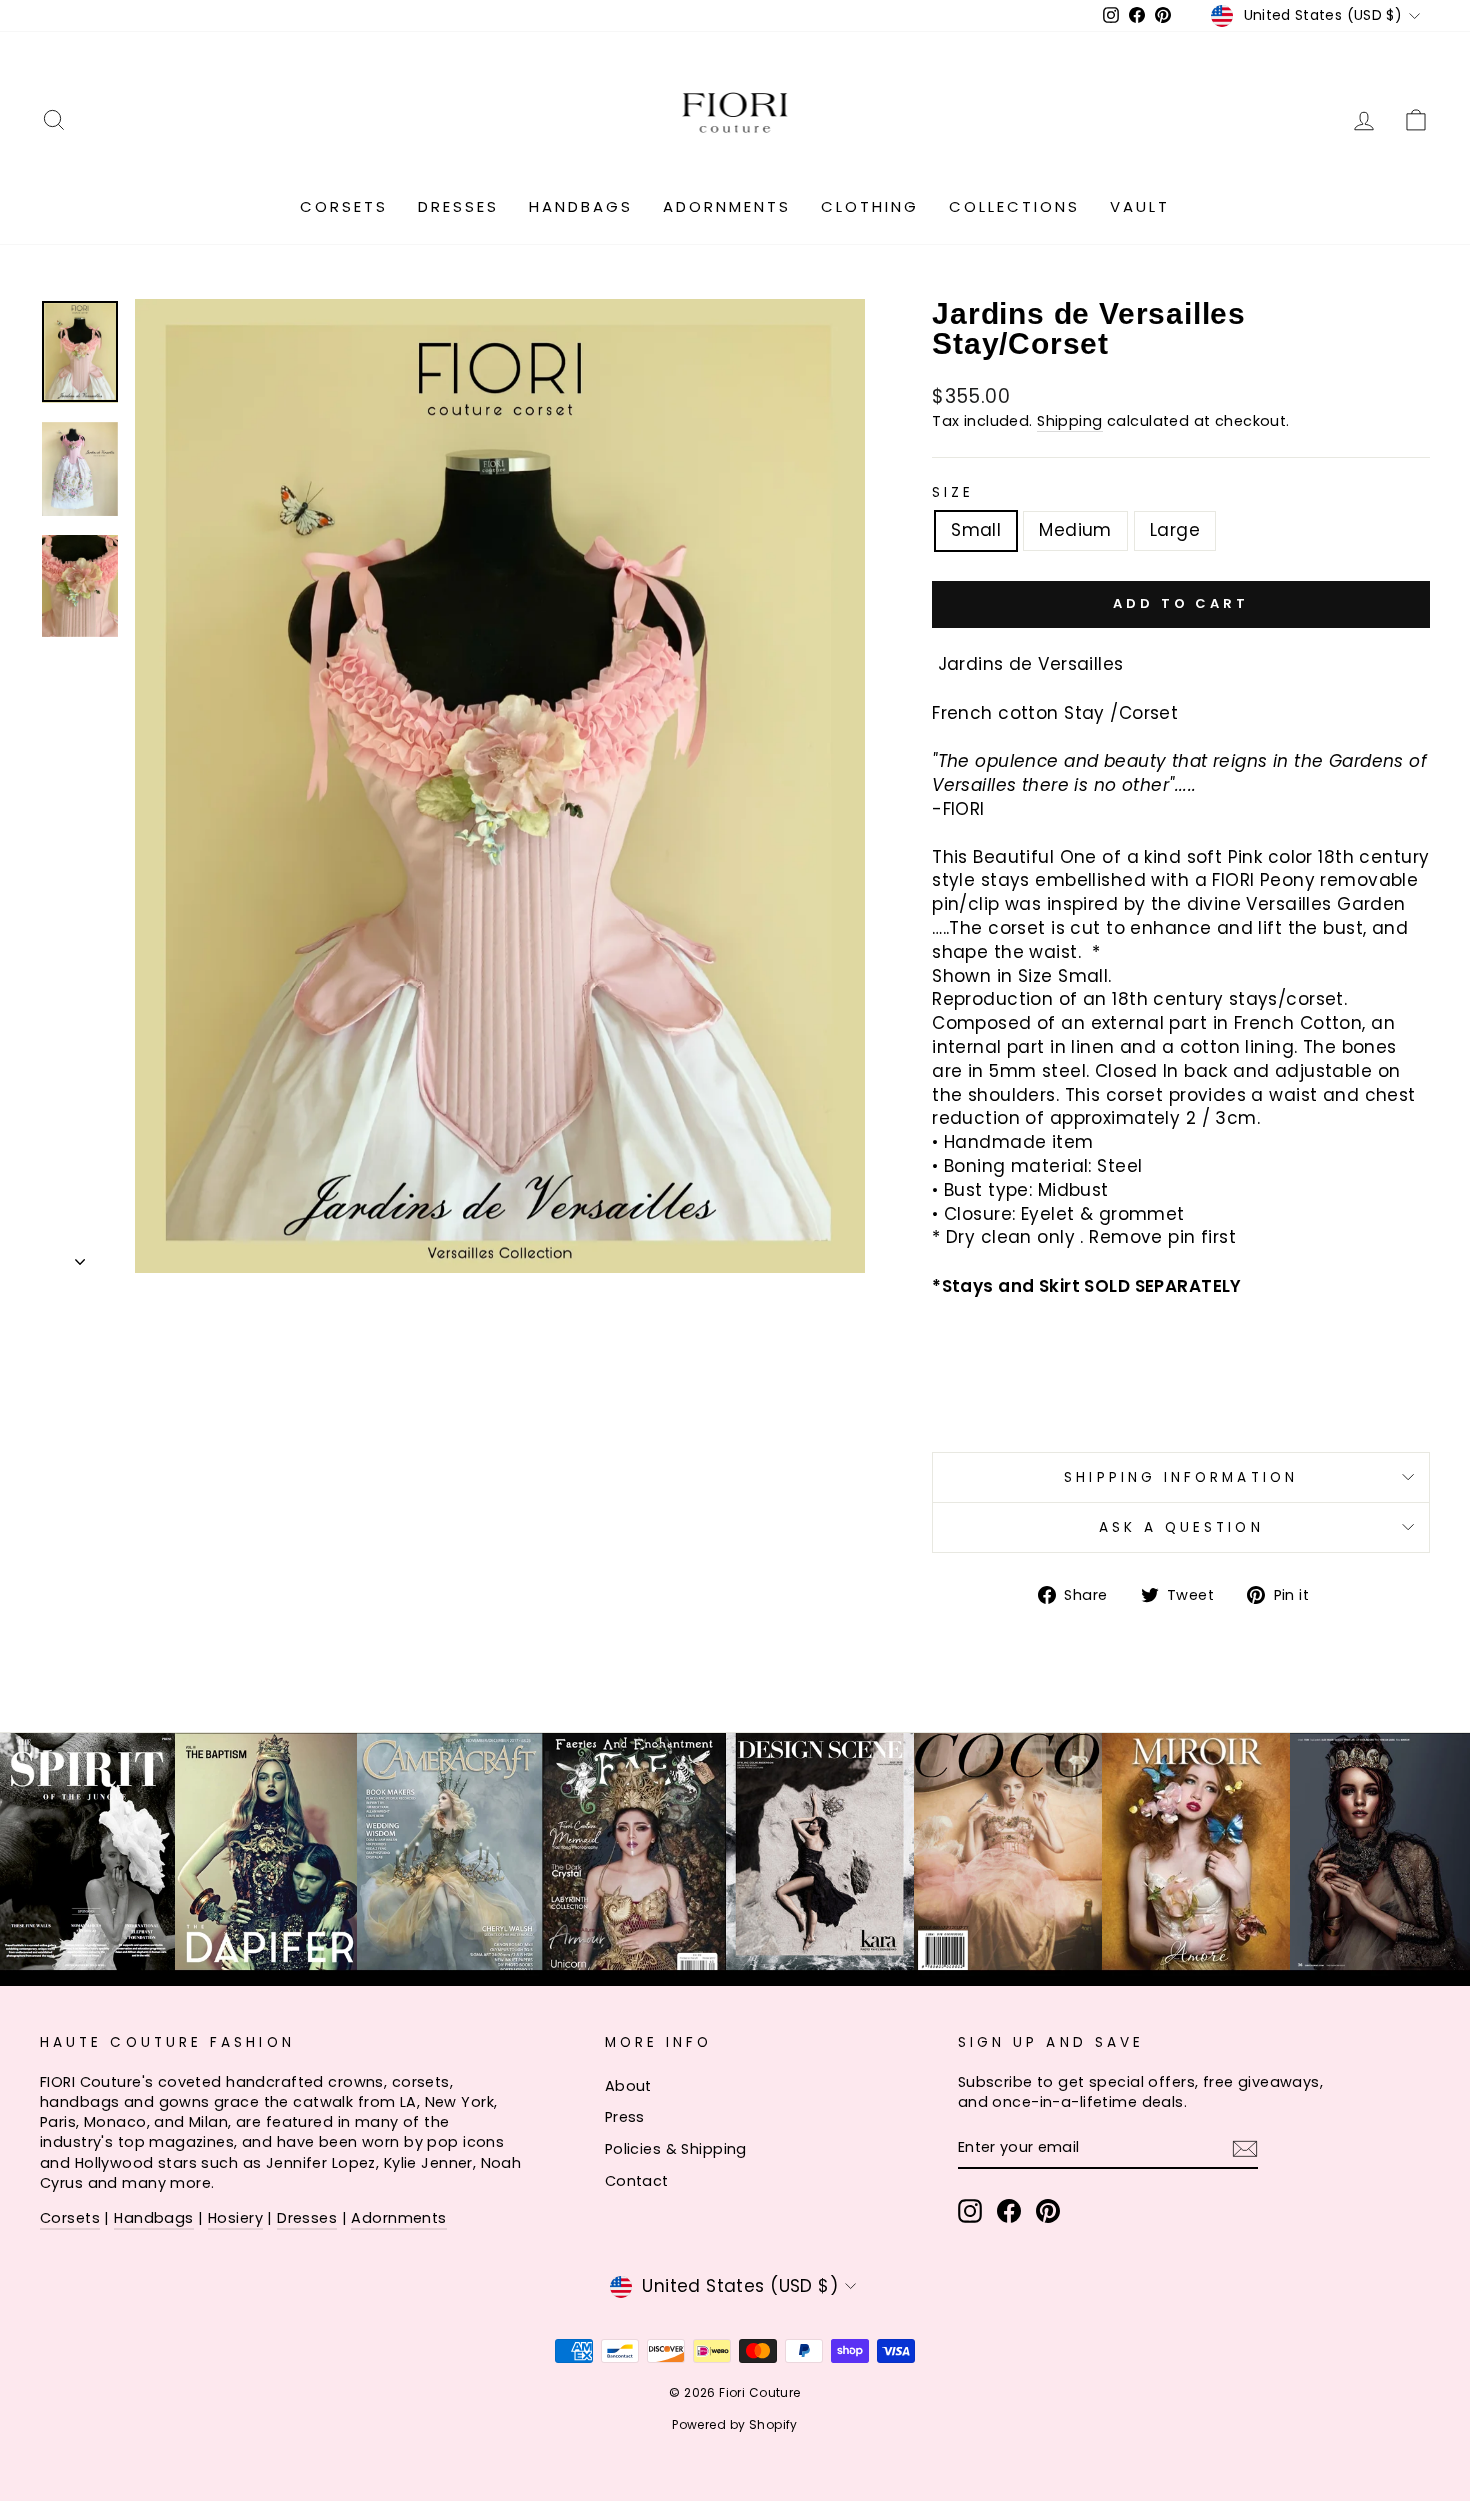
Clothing (870, 206)
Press (625, 2117)
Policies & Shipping (676, 2149)
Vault (1140, 206)
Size (953, 492)
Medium (1075, 530)
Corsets (344, 206)
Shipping (1069, 421)
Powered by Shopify (735, 2424)
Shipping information (1181, 1477)
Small (976, 530)
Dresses (458, 206)
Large (1175, 530)
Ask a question (1181, 1527)
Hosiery (235, 2218)
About (628, 2086)
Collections (1014, 206)
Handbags (581, 206)
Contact (637, 2181)
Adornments (727, 206)
